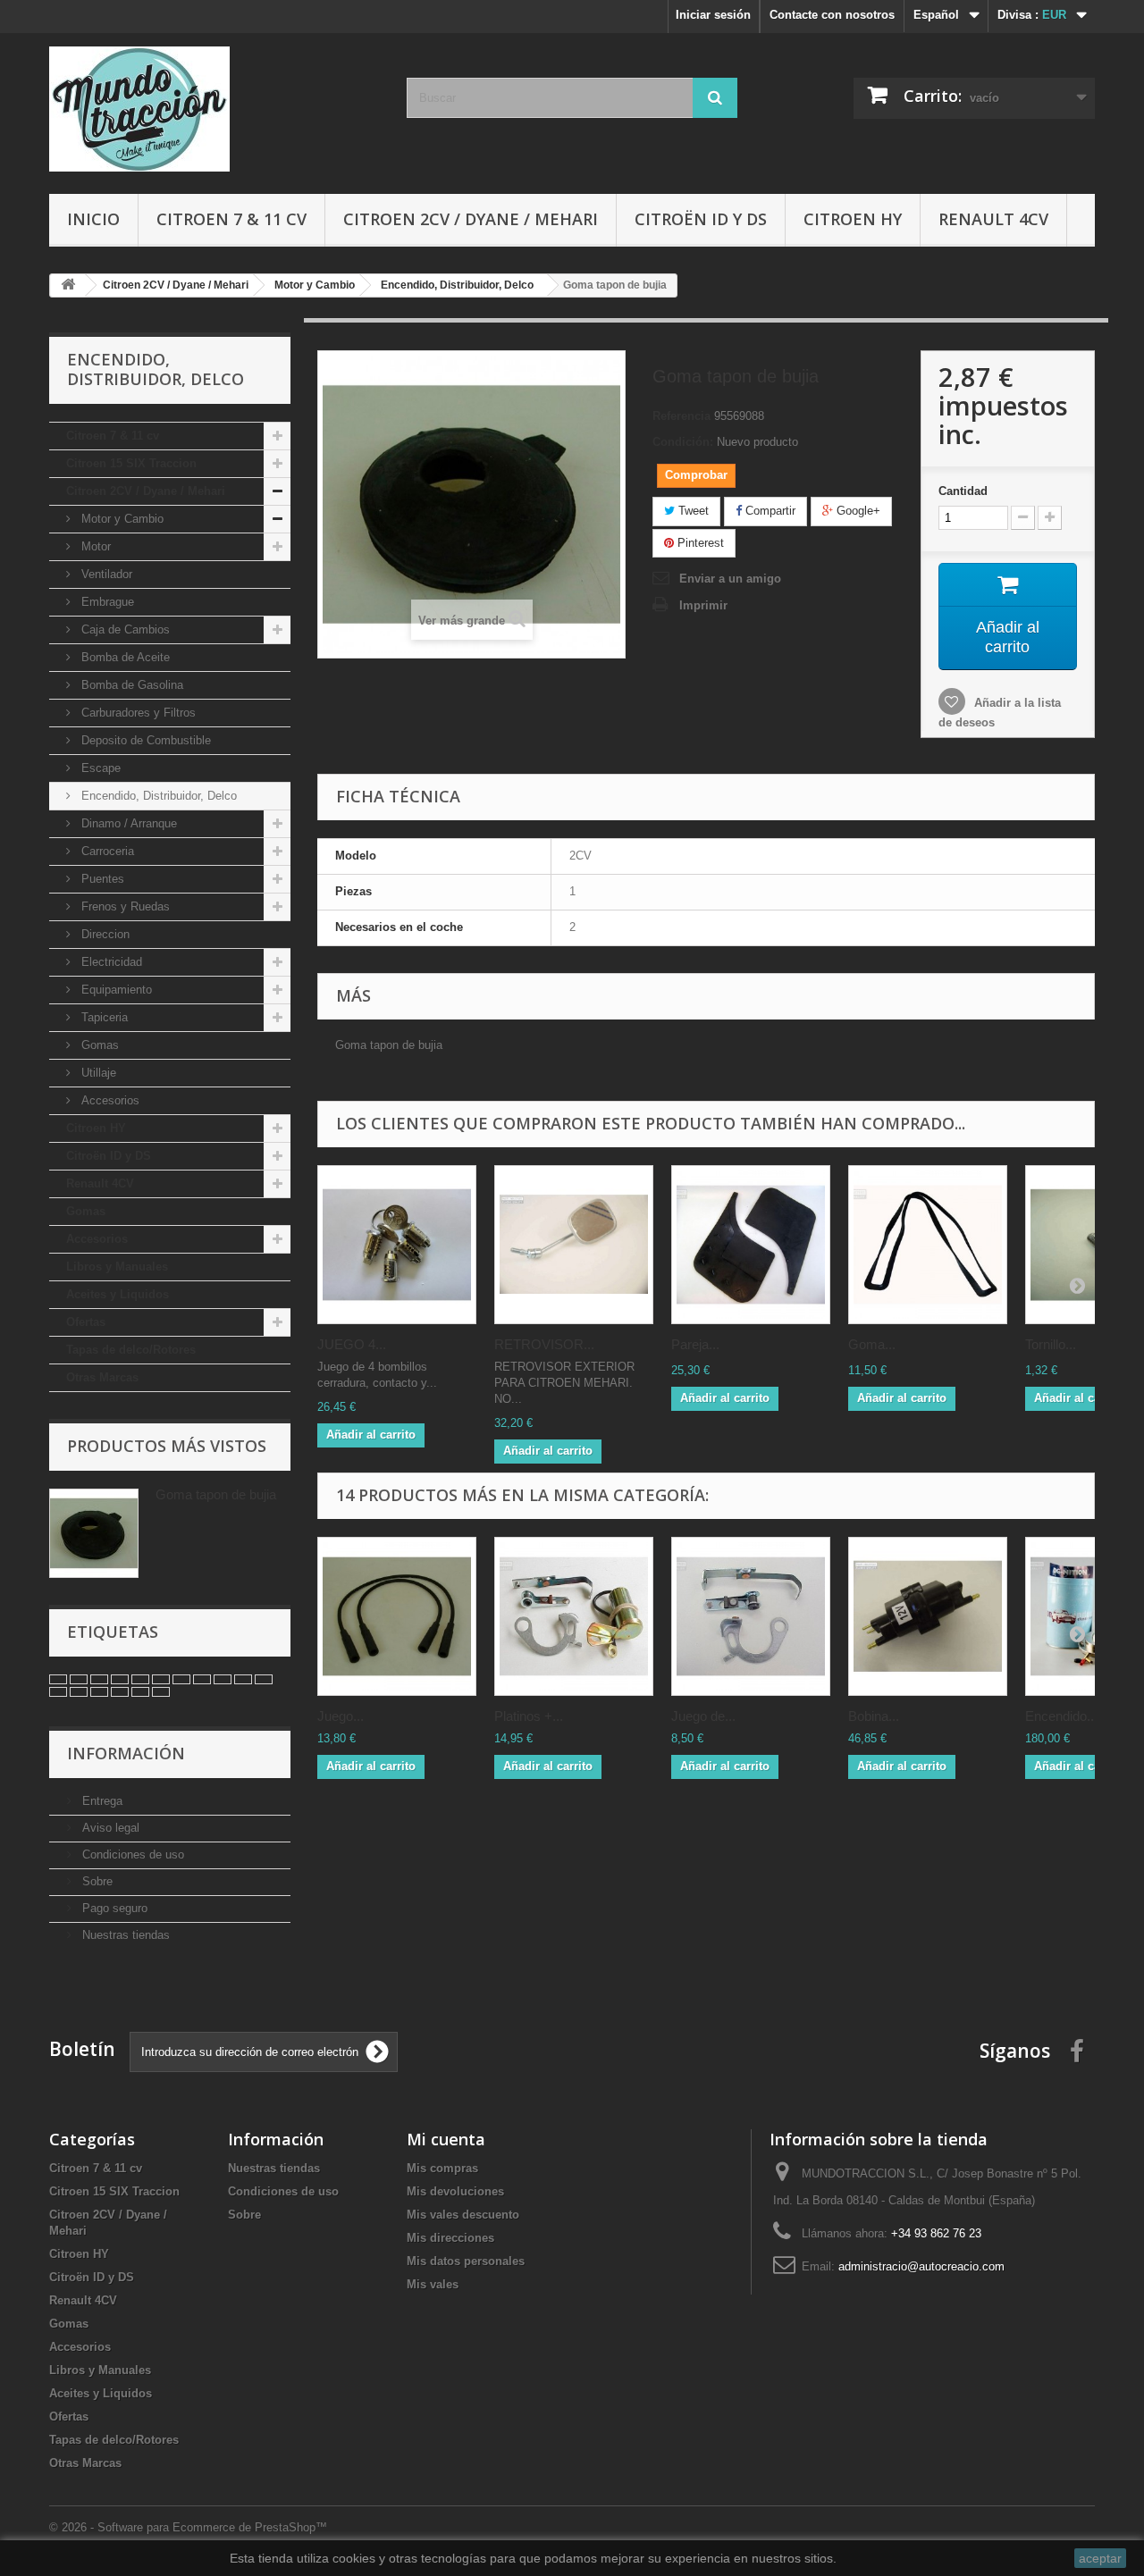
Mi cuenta (446, 2139)
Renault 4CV (993, 219)
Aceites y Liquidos (118, 1294)
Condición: (683, 442)
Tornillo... (1051, 1344)
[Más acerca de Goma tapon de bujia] (94, 1533)
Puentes (101, 879)
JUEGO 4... (352, 1344)
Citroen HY (853, 219)
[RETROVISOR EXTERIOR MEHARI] (574, 1245)
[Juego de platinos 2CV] (751, 1616)
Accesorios (109, 1100)
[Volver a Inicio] (68, 285)
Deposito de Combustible (144, 740)
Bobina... (874, 1716)
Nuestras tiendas (124, 1935)
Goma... (872, 1344)
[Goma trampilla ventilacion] (928, 1245)
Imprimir (703, 605)
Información (126, 1753)
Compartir (769, 511)
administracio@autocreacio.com (921, 2266)
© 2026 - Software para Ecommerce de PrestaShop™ (188, 2527)
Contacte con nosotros (832, 15)
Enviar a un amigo (730, 579)
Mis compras (442, 2168)
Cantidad (963, 491)
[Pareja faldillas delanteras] (751, 1245)
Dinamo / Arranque (127, 823)
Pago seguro (113, 1908)
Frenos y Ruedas (124, 906)
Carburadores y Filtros (137, 713)
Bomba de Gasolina (130, 685)
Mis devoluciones (455, 2191)
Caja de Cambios (124, 629)
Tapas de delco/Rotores (131, 1350)
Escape (99, 768)
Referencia (681, 416)
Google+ (857, 511)
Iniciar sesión (713, 15)
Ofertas (86, 1322)
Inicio (93, 219)
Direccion (104, 934)
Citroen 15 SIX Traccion (131, 463)
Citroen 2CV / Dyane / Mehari (471, 219)
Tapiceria (103, 1017)
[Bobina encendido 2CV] (928, 1616)
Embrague (106, 602)
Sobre (96, 1881)
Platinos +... (529, 1716)
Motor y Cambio (121, 519)
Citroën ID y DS (701, 219)
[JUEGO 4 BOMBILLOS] (397, 1245)
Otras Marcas (102, 1377)
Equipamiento (115, 990)
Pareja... (695, 1344)
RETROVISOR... (544, 1344)
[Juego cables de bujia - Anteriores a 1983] (397, 1616)
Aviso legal (109, 1828)
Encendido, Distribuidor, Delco (157, 796)
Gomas (98, 1045)
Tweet (692, 511)
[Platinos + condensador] (574, 1616)
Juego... (341, 1716)
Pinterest (699, 543)
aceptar (1100, 2558)
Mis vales (433, 2284)
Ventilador (105, 574)
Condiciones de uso (131, 1854)
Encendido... (1061, 1716)
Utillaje (97, 1073)
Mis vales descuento (463, 2215)
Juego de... (703, 1716)
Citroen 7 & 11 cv (231, 219)
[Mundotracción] (214, 109)
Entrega (101, 1801)
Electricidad (110, 962)
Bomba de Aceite (124, 657)
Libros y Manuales (117, 1267)
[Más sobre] (58, 1679)
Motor (94, 546)
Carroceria (106, 851)
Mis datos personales (466, 2261)
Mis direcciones (450, 2238)
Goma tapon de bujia (216, 1494)
